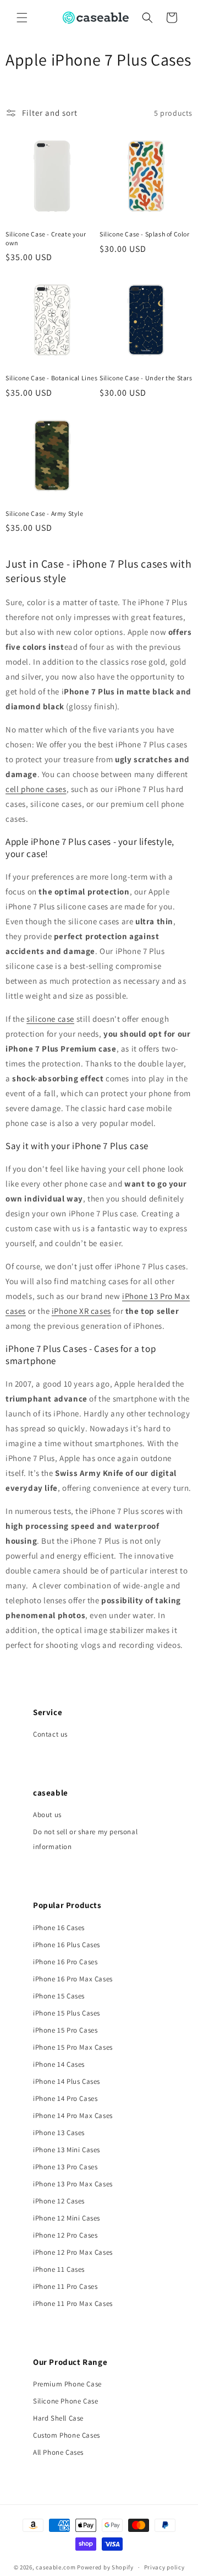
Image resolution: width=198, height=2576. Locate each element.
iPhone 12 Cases (59, 2201)
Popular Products (67, 1905)
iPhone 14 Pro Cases (65, 2098)
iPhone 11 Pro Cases (65, 2286)
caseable (51, 1793)
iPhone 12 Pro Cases (65, 2235)
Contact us (50, 1734)
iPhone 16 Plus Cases (67, 1945)
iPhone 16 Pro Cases (65, 1962)
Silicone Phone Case (65, 2401)
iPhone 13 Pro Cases (65, 2167)
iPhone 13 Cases (59, 2133)
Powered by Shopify (105, 2567)
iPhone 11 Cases (59, 2269)
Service (48, 1712)
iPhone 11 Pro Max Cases (73, 2303)
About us (47, 1815)
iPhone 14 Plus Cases (67, 2081)
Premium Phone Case (67, 2384)
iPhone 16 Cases (59, 1928)
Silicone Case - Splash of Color (145, 234)
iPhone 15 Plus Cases (67, 2013)
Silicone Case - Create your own (46, 238)
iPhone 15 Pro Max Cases (73, 2047)
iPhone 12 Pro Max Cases (73, 2252)
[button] (22, 18)
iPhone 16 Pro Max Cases (73, 1979)
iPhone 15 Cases (59, 1996)
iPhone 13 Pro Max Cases (73, 2184)
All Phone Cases (58, 2452)
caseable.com (56, 2567)
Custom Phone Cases (67, 2435)
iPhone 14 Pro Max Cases (73, 2116)
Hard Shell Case (58, 2418)
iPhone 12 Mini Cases (67, 2218)
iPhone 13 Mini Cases (67, 2150)
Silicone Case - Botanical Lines (52, 378)
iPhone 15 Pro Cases (65, 2030)
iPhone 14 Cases (59, 2064)
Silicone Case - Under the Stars (146, 378)
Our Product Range (70, 2362)
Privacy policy (164, 2567)
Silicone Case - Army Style (45, 513)
